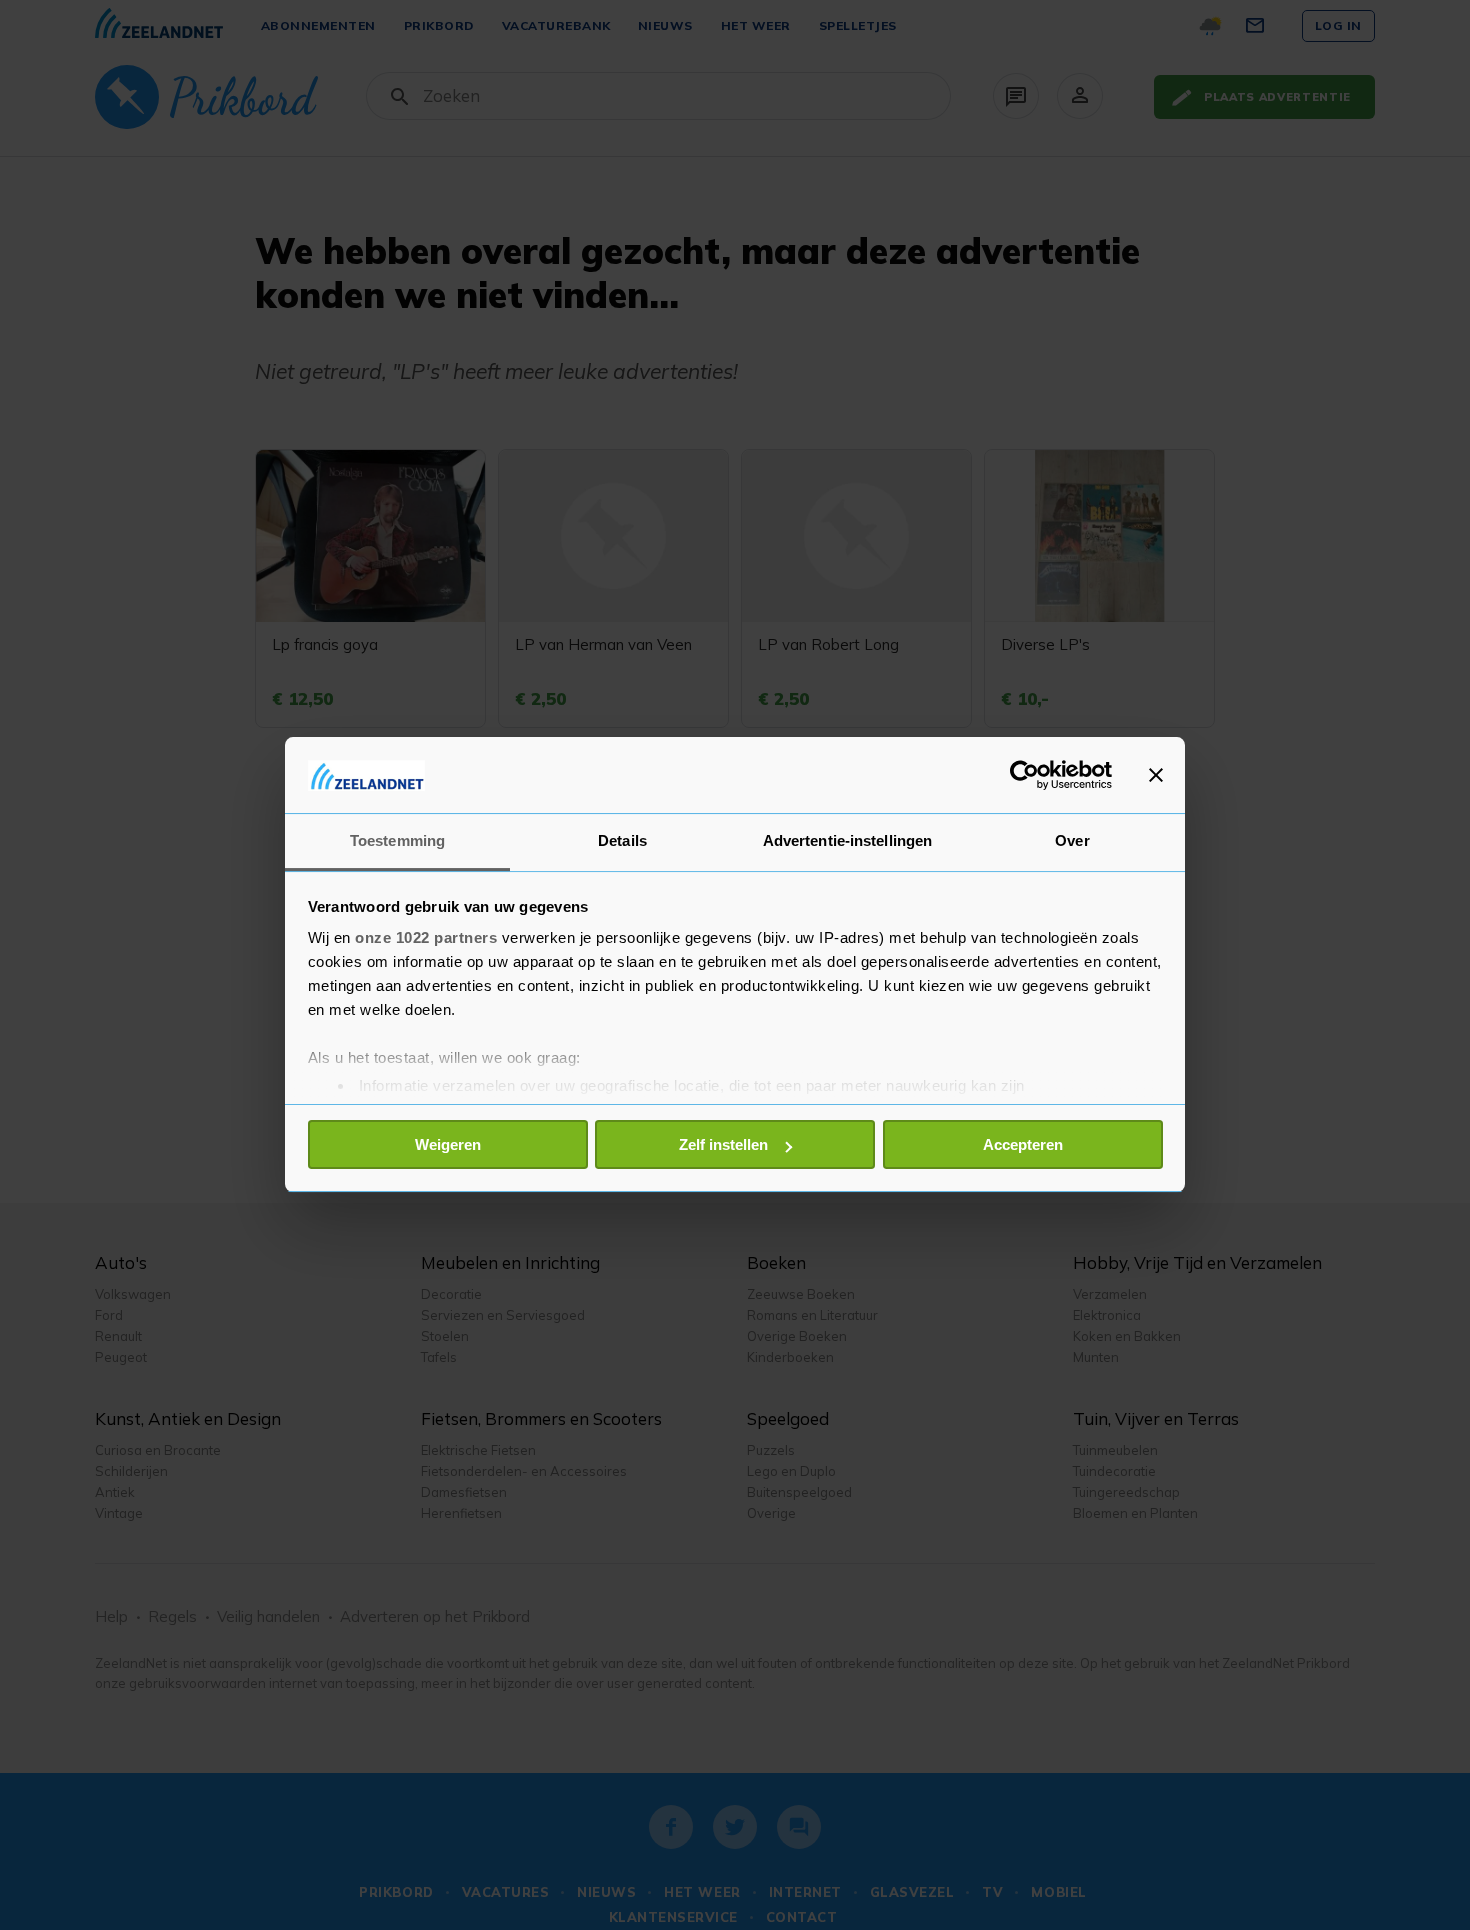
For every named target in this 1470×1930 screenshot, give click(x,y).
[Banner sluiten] (1156, 775)
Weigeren (448, 1144)
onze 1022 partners (426, 938)
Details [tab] (622, 841)
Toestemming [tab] (397, 841)
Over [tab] (1072, 841)
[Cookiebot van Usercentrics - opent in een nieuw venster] (1024, 775)
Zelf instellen (723, 1144)
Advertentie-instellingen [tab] (847, 841)
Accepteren (1023, 1144)
